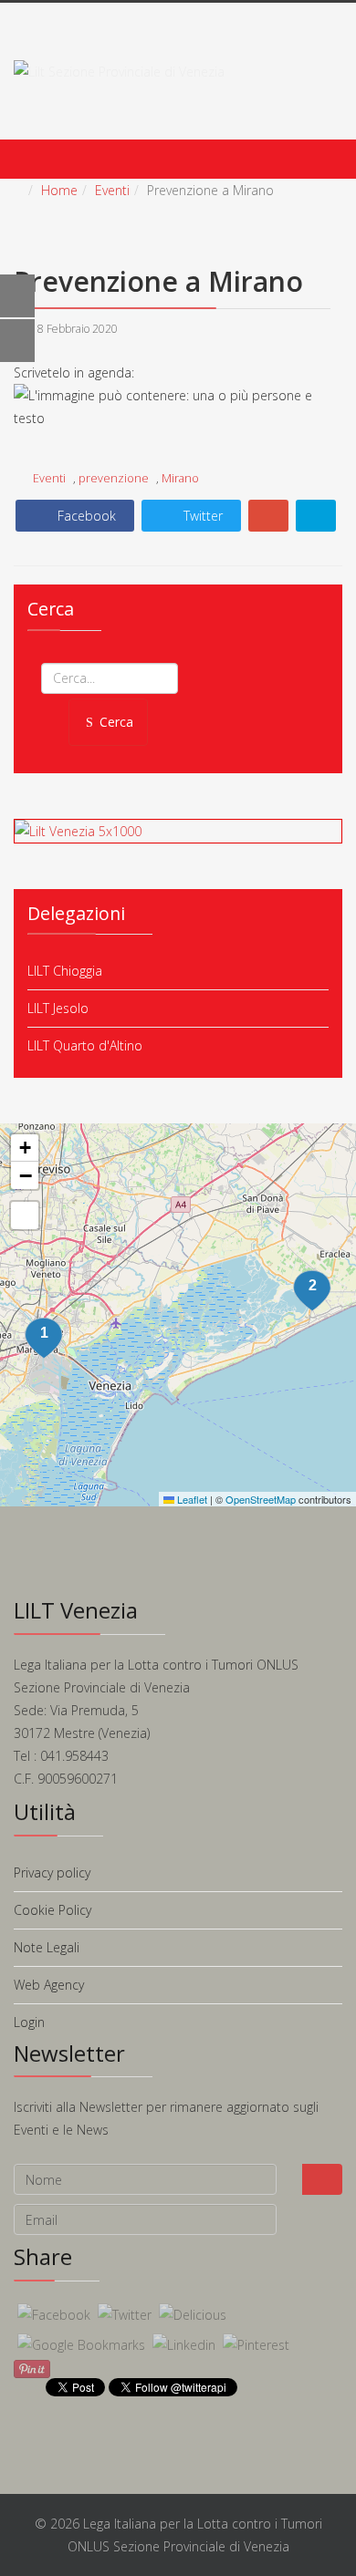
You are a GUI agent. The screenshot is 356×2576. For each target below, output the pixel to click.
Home (59, 190)
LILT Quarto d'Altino (85, 1045)
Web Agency (49, 1985)
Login (29, 2022)
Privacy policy (52, 1873)
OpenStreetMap (261, 1499)
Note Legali (47, 1947)
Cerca (116, 722)
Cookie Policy (52, 1910)
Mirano (180, 478)
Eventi (112, 190)
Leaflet (191, 1499)
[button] (312, 1291)
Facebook (85, 516)
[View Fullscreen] (25, 1216)
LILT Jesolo (58, 1008)
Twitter (201, 516)
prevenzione (114, 478)
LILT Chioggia (65, 971)
